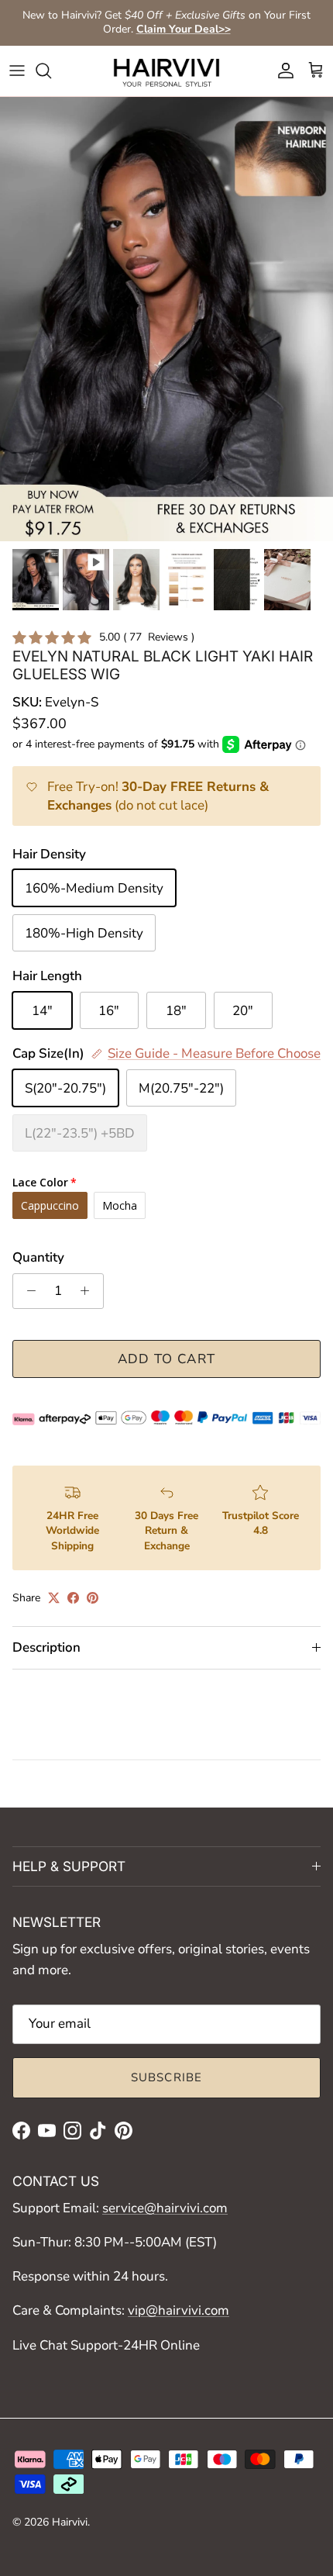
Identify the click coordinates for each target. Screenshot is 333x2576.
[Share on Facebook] (73, 1598)
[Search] (51, 71)
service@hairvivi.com (165, 2208)
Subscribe (167, 2077)
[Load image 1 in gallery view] (166, 319)
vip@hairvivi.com (179, 2310)
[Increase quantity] (89, 1291)
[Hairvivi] (166, 71)
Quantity (38, 1257)
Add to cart (167, 1359)
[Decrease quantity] (27, 1291)
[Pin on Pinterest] (93, 1598)
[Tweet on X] (54, 1598)
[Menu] (17, 71)
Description (46, 1647)
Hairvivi (70, 2522)
